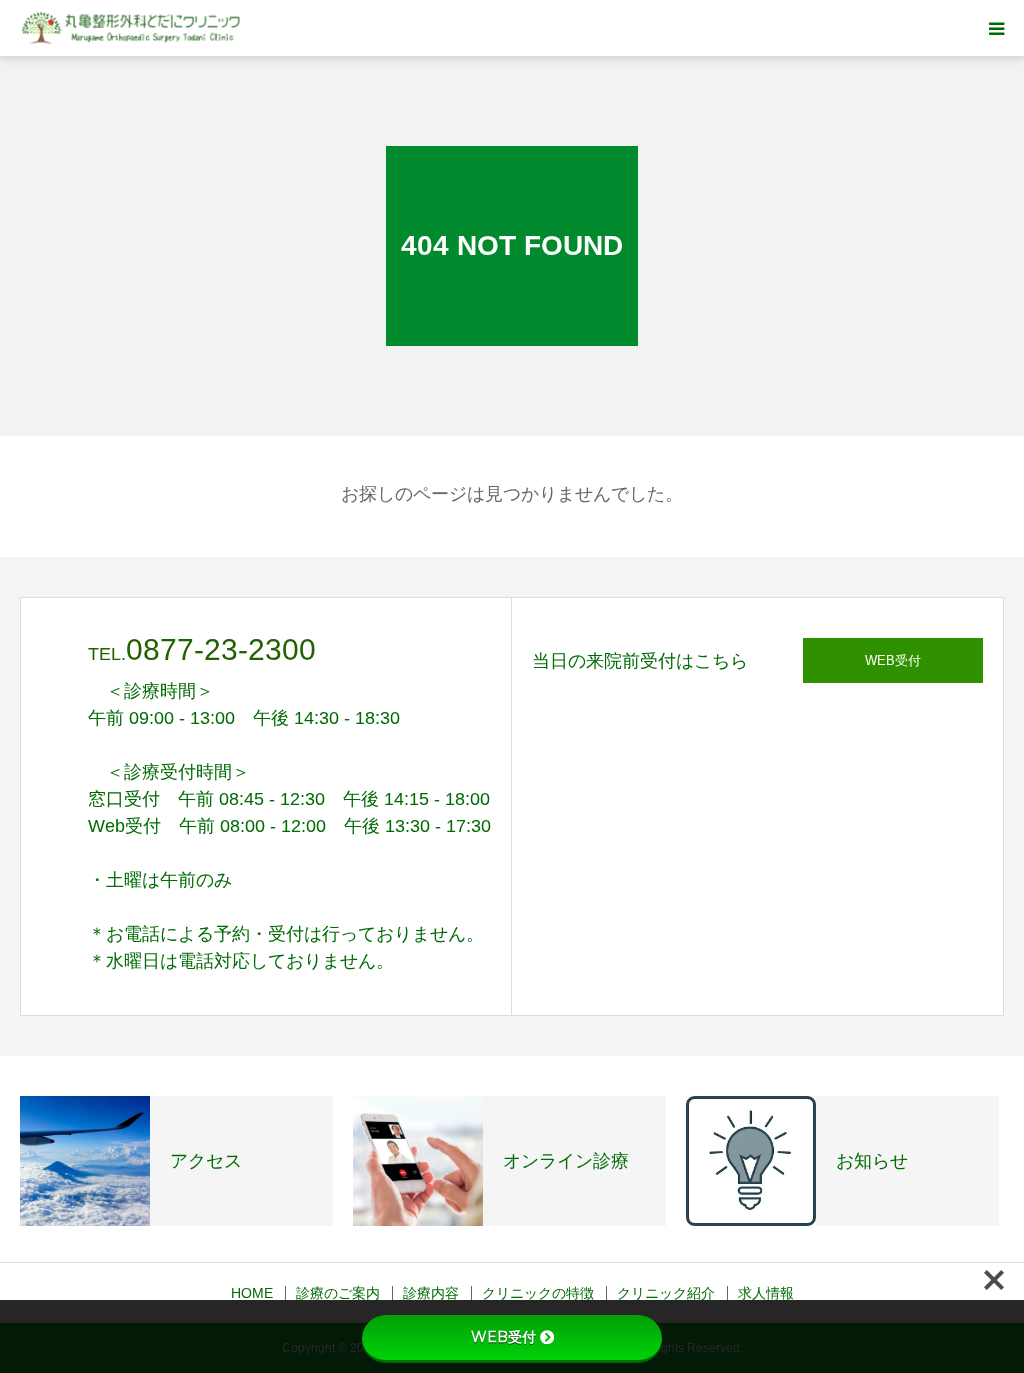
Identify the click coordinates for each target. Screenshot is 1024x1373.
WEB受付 (893, 660)
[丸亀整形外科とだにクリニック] (132, 28)
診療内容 (431, 1293)
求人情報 (766, 1293)
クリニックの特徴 (538, 1293)
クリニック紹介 (666, 1293)
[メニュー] (996, 28)
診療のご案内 (338, 1293)
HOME (252, 1293)
